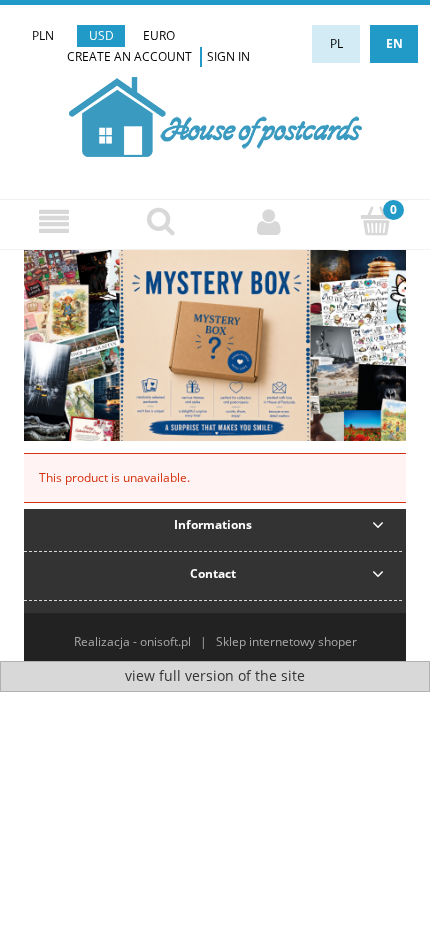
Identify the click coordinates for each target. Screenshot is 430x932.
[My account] (269, 221)
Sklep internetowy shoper (286, 641)
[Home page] (215, 114)
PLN (43, 35)
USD (101, 35)
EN (394, 43)
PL (336, 43)
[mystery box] (215, 344)
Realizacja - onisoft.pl (132, 641)
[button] (54, 221)
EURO (159, 35)
